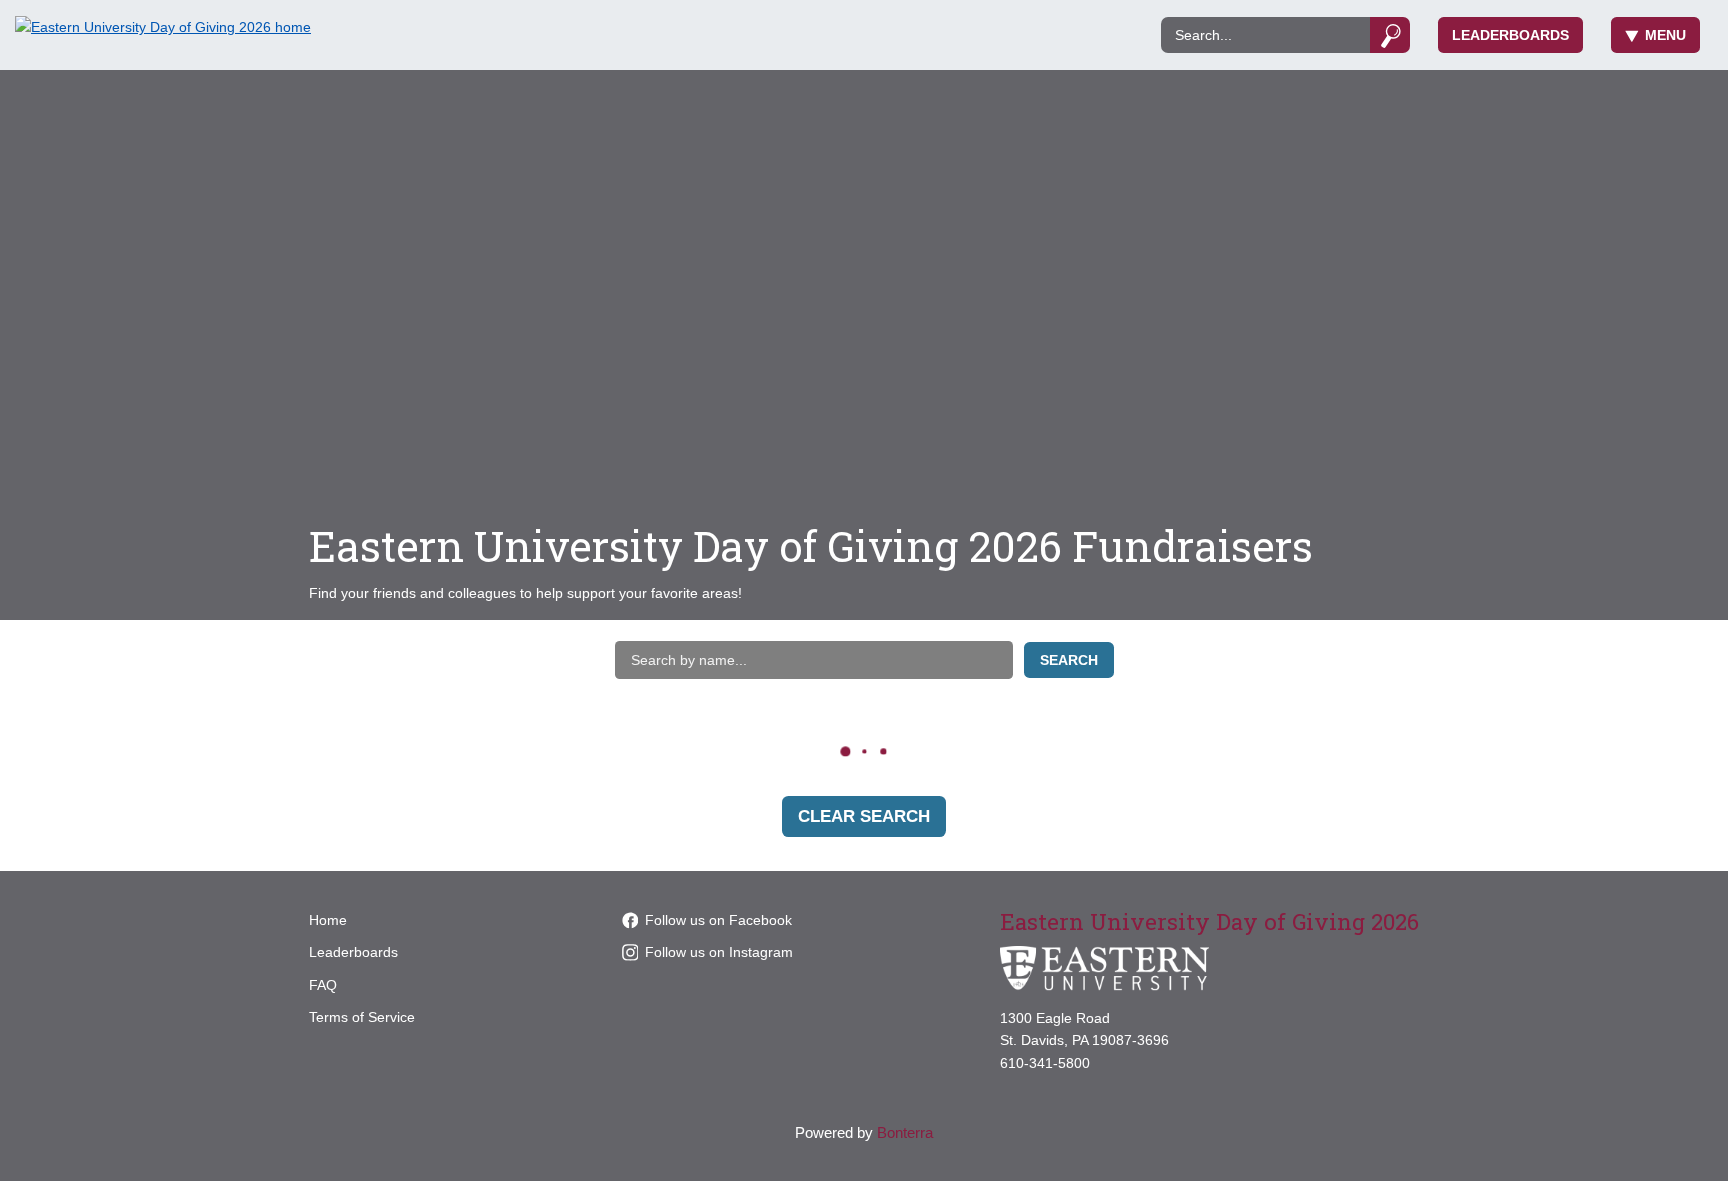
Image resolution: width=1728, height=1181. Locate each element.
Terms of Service (362, 1017)
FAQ (323, 985)
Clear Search (864, 816)
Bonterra (905, 1132)
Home (328, 920)
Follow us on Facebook (718, 920)
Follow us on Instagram (719, 952)
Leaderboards (1510, 35)
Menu (1665, 35)
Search (1069, 660)
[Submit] (1390, 35)
